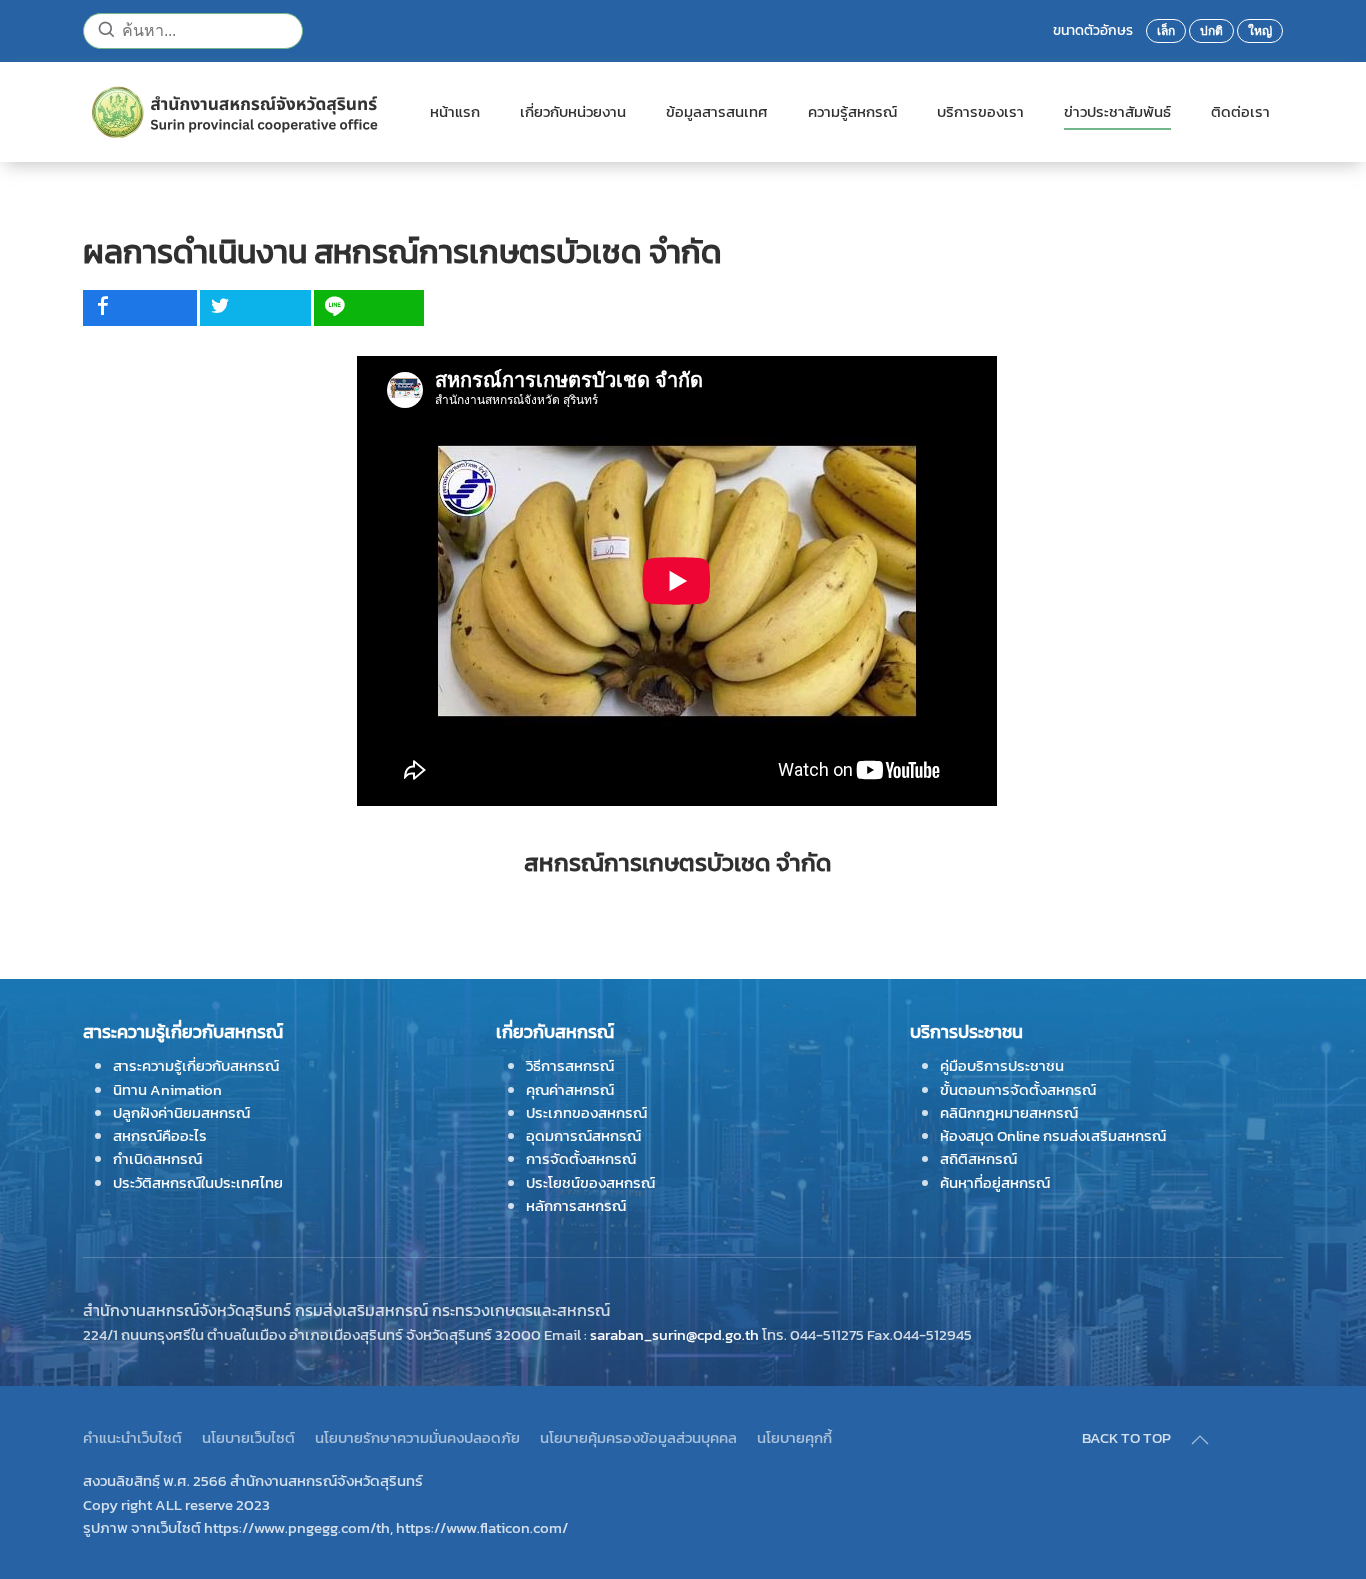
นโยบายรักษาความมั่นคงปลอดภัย (417, 1437)
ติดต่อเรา (1240, 111)
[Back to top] (1200, 1440)
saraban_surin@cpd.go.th (674, 1334)
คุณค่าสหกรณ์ (570, 1089)
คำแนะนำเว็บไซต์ (132, 1437)
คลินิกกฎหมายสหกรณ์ (1009, 1112)
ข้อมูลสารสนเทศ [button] (717, 111)
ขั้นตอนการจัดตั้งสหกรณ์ (1018, 1089)
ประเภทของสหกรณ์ (586, 1112)
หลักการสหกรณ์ (576, 1205)
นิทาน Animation (167, 1089)
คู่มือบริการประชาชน (1002, 1065)
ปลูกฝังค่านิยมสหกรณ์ (181, 1112)
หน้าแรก (455, 111)
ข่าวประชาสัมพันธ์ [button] (1117, 111)
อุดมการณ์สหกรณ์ (583, 1135)
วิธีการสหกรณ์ (570, 1065)
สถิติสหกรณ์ (978, 1158)
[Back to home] (236, 112)
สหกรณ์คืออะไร (160, 1135)
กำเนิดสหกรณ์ (157, 1158)
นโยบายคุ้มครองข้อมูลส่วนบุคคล (638, 1437)
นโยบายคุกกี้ (794, 1437)
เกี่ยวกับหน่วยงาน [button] (573, 111)
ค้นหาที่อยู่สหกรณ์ (995, 1182)
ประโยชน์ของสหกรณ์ (590, 1182)
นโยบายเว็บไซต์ (248, 1437)
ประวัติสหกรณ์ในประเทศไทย (198, 1182)
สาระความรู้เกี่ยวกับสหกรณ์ (196, 1065)
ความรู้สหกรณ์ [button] (852, 111)
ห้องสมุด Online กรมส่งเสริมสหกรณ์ (1053, 1135)
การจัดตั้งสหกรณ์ (581, 1158)
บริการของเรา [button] (980, 111)
